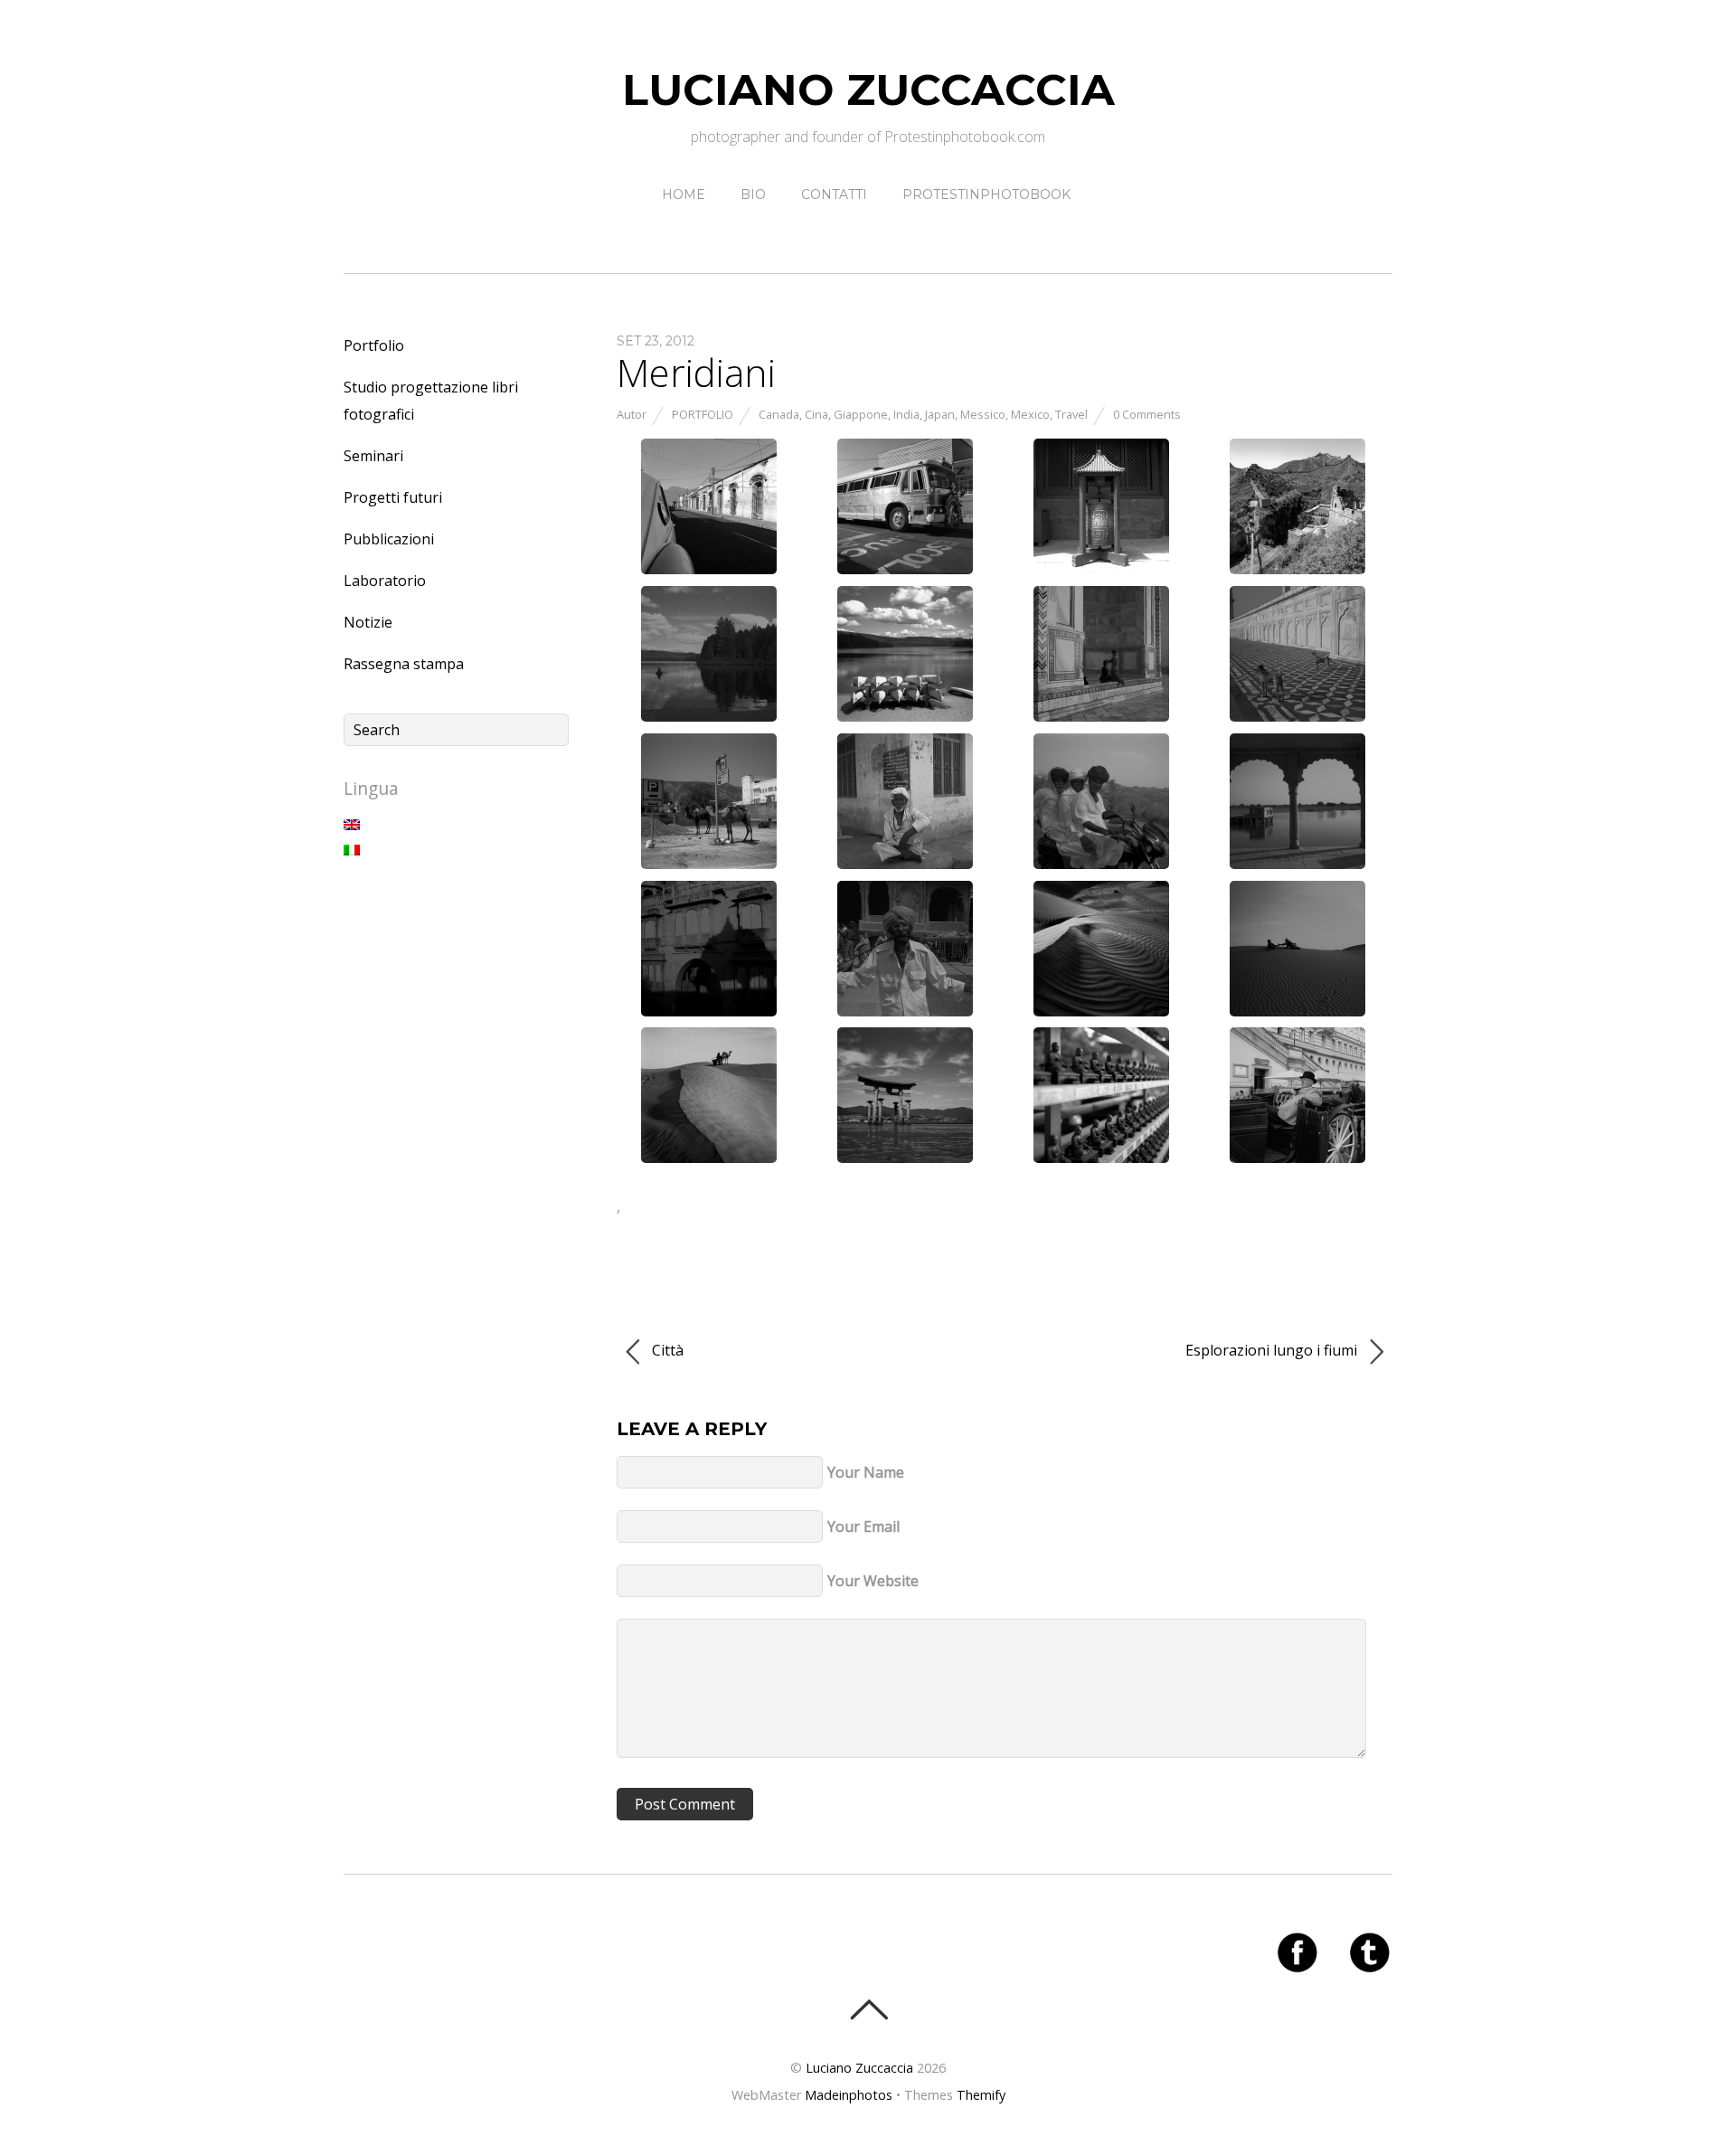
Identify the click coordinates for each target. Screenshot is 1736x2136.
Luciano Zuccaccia (859, 2068)
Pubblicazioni (389, 539)
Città (666, 1350)
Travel (1071, 414)
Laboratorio (385, 581)
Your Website (873, 1581)
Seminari (373, 456)
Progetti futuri (393, 497)
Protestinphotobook (986, 194)
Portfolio (703, 414)
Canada (779, 414)
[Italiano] (352, 850)
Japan (940, 414)
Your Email (863, 1526)
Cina (816, 414)
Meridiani (696, 372)
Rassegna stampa (404, 664)
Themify (981, 2095)
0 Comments (1147, 414)
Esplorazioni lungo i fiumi (1273, 1350)
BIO (753, 194)
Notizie (368, 622)
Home (684, 194)
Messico (983, 414)
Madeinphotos (849, 2095)
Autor (632, 414)
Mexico (1030, 414)
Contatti (834, 194)
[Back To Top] (868, 2009)
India (906, 414)
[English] (352, 825)
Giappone (861, 414)
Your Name (866, 1472)
